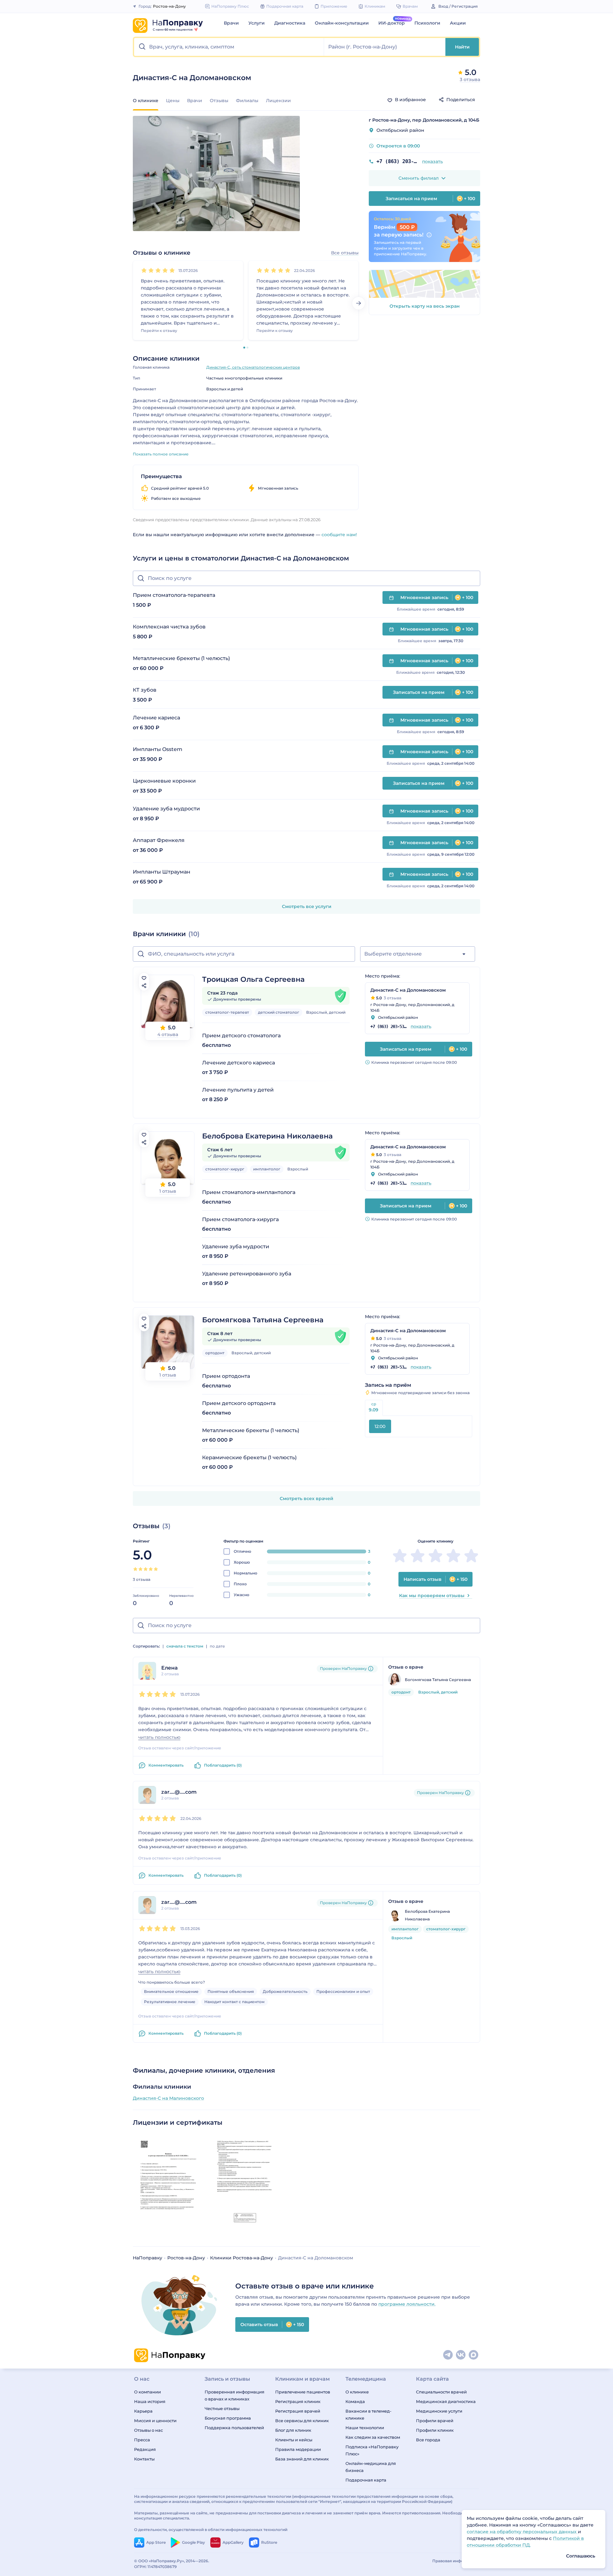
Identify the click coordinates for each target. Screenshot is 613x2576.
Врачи (231, 23)
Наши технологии (365, 2428)
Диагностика (290, 23)
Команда (355, 2401)
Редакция (145, 2449)
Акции (458, 23)
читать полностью (159, 1737)
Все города (428, 2440)
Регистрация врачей (298, 2411)
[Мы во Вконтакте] (461, 2355)
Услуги (257, 23)
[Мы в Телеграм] (448, 2355)
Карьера (143, 2411)
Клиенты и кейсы (294, 2440)
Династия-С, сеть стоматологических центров (253, 367)
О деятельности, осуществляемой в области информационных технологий (211, 2530)
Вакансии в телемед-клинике (368, 2415)
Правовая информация (456, 2561)
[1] (144, 270)
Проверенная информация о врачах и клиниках (235, 2395)
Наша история (150, 2401)
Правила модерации (298, 2449)
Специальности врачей (441, 2392)
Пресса (142, 2440)
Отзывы (219, 101)
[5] (172, 270)
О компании (148, 2392)
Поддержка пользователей (234, 2428)
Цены (173, 101)
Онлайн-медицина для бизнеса (371, 2467)
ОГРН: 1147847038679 (155, 2567)
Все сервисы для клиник (302, 2421)
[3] (158, 270)
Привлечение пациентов (303, 2392)
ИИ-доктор (392, 23)
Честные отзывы (222, 2408)
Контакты (144, 2459)
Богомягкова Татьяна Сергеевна (263, 1320)
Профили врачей (435, 2421)
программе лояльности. (407, 2304)
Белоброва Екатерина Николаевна (267, 1136)
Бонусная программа (228, 2418)
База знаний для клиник (302, 2459)
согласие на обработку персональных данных (522, 2532)
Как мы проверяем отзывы (432, 1596)
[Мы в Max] (474, 2355)
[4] (165, 270)
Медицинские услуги (439, 2411)
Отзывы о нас (148, 2430)
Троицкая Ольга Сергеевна (253, 979)
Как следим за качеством (373, 2437)
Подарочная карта (366, 2480)
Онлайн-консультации (342, 23)
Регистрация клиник (298, 2401)
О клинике (357, 2392)
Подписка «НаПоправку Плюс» (372, 2450)
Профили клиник (435, 2430)
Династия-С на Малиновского (168, 2098)
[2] (151, 270)
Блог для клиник (293, 2430)
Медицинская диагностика (446, 2401)
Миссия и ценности (155, 2421)
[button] (229, 47)
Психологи (427, 23)
